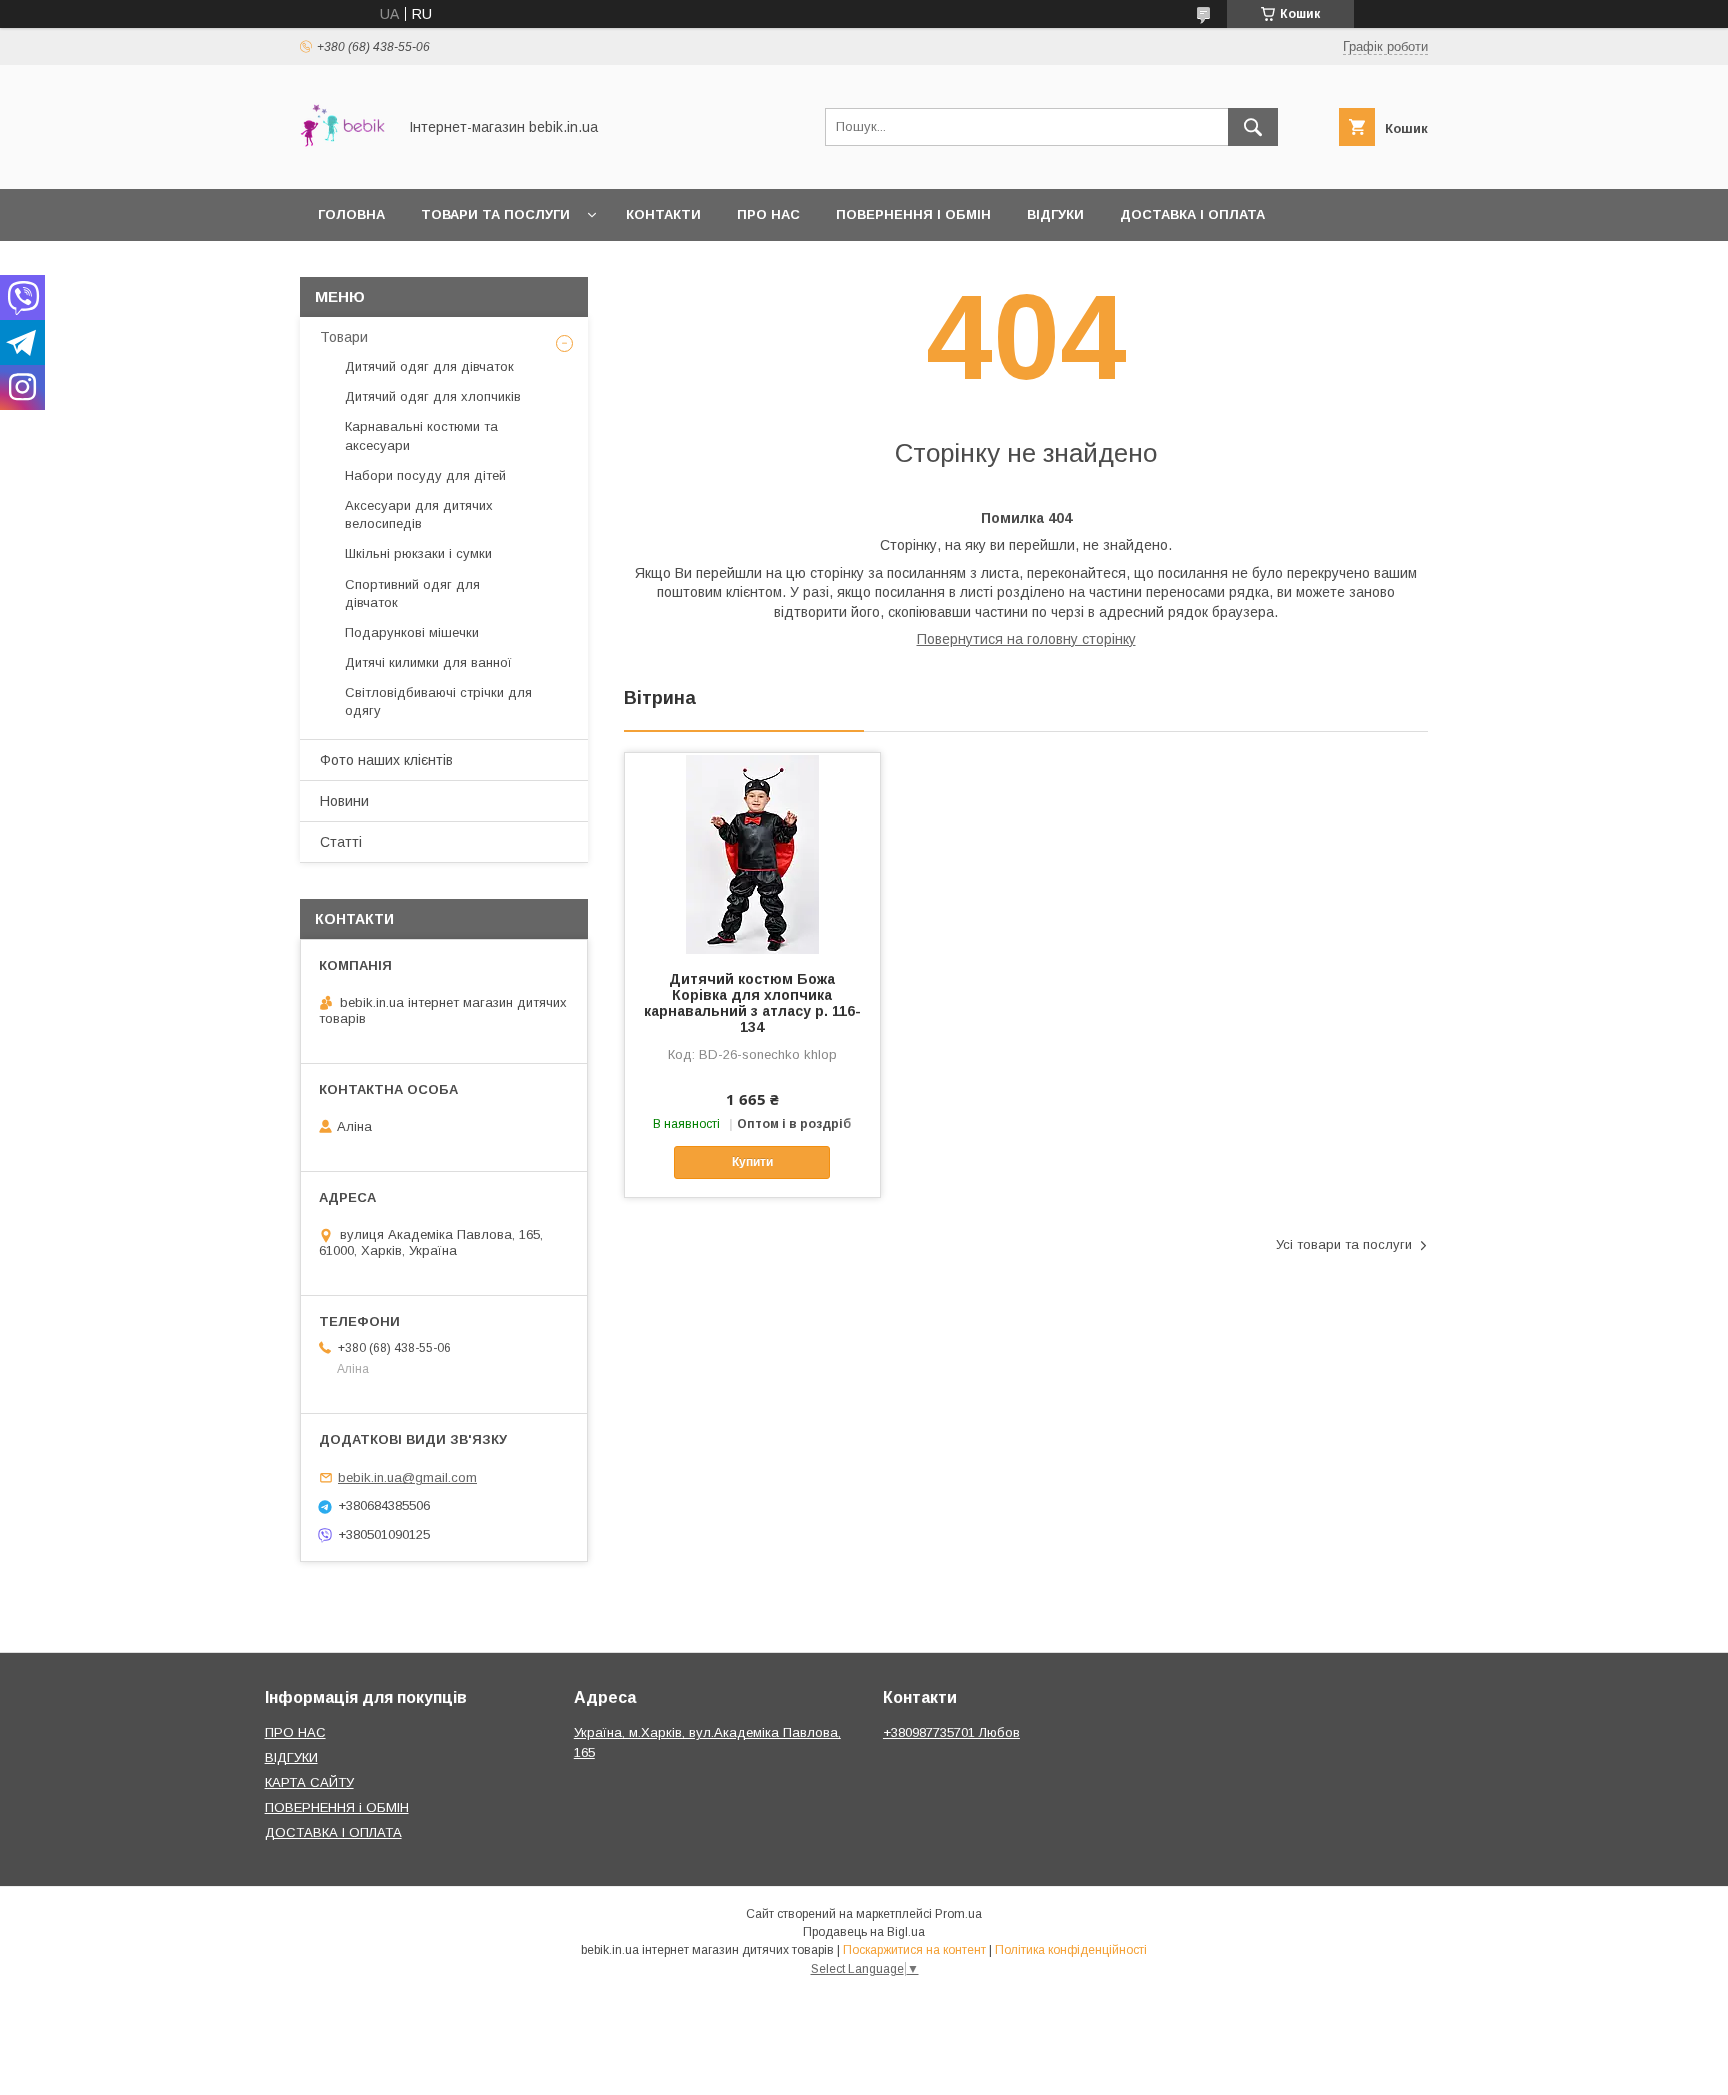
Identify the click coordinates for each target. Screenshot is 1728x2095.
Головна (351, 214)
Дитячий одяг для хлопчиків (433, 396)
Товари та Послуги (495, 214)
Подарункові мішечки (412, 632)
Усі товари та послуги (1344, 1244)
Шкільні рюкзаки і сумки (418, 553)
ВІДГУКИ (291, 1757)
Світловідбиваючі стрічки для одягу (438, 701)
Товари (344, 337)
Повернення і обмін (913, 214)
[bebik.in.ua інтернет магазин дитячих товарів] (342, 163)
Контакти (663, 214)
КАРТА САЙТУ (309, 1782)
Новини (344, 801)
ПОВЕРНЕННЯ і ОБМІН (337, 1807)
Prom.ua (958, 1914)
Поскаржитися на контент (914, 1950)
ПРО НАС (295, 1732)
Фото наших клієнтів (386, 760)
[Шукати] (1253, 127)
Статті (341, 842)
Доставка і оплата (1192, 214)
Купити (752, 1162)
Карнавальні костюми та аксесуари (421, 435)
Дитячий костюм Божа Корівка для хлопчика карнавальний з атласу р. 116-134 (752, 1003)
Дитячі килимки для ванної (428, 662)
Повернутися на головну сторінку (1026, 639)
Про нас (768, 214)
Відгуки (1055, 214)
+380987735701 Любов (951, 1732)
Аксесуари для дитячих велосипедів (419, 514)
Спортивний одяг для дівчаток (412, 593)
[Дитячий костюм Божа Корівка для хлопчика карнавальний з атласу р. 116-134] (752, 853)
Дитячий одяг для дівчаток (429, 366)
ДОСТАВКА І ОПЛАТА (333, 1832)
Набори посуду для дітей (425, 475)
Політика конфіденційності (1071, 1950)
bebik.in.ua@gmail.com (407, 1477)
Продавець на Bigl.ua (864, 1932)
